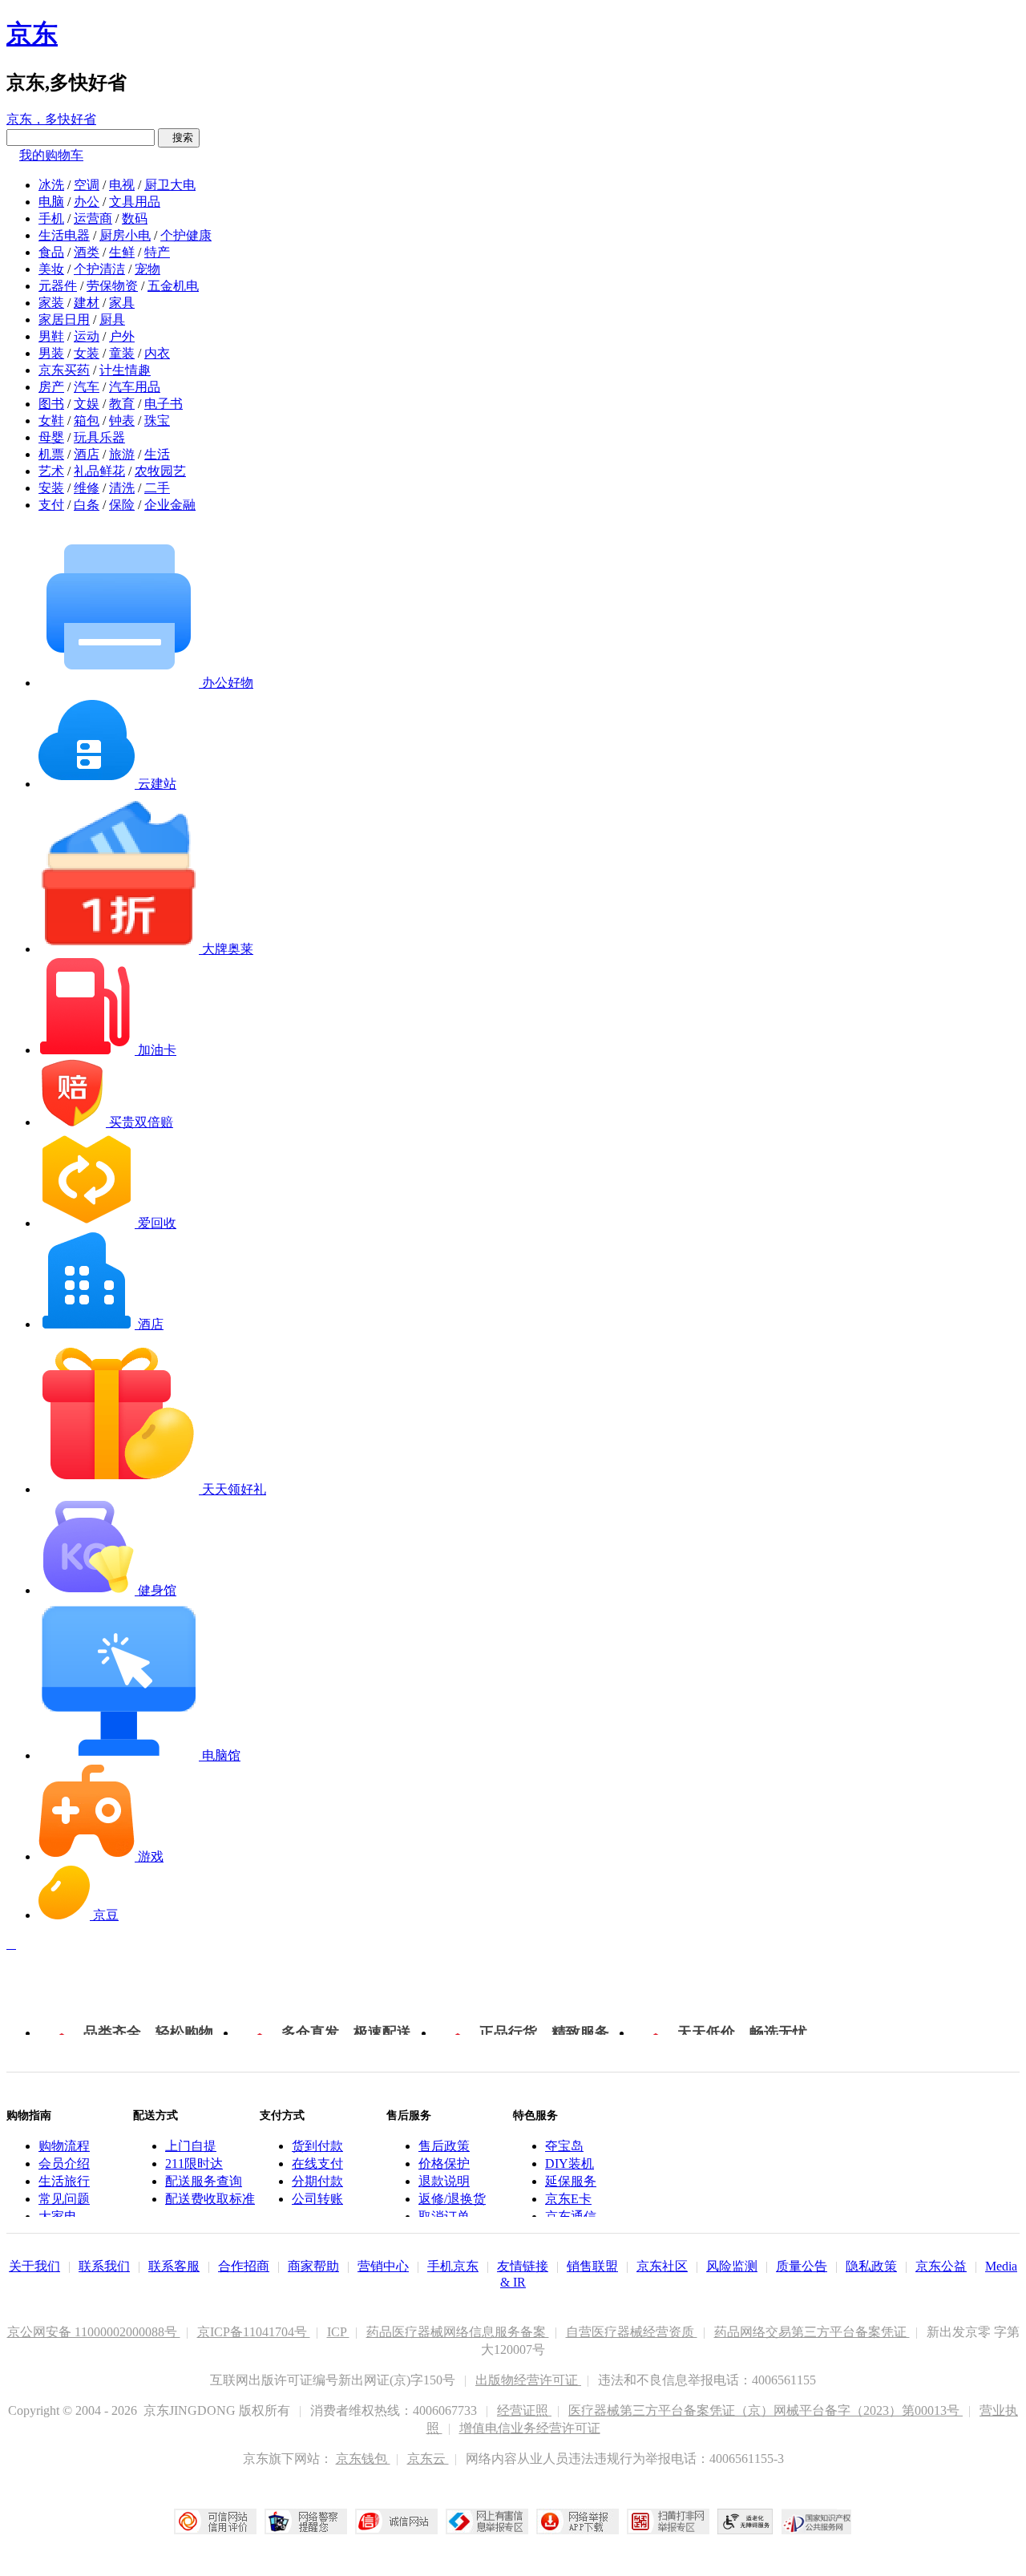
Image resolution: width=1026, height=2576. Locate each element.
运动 (87, 336)
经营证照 (524, 2410)
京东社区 (662, 2266)
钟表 (122, 421)
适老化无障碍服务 (745, 2521)
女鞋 (51, 421)
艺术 (51, 471)
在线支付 (317, 2164)
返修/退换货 (452, 2199)
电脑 (51, 202)
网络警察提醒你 (306, 2521)
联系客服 (174, 2266)
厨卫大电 (170, 185)
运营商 (93, 218)
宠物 (147, 269)
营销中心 (383, 2266)
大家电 (58, 2216)
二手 (157, 488)
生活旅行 (64, 2181)
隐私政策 (871, 2266)
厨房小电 (125, 235)
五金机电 (173, 286)
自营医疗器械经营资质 (632, 2332)
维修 (87, 488)
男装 (51, 353)
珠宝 (157, 421)
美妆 (51, 269)
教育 (122, 404)
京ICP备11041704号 (254, 2332)
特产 (157, 252)
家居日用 (64, 319)
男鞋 (51, 336)
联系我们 (104, 2266)
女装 (87, 353)
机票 (51, 454)
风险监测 (732, 2266)
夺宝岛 (564, 2146)
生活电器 (64, 235)
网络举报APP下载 (578, 2521)
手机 (51, 218)
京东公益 (941, 2266)
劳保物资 (112, 286)
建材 (87, 303)
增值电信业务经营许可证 (530, 2428)
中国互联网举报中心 (487, 2521)
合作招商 (244, 2266)
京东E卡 (568, 2199)
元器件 (58, 286)
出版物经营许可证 (528, 2380)
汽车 (87, 387)
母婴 (51, 437)
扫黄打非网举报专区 (668, 2521)
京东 (32, 34)
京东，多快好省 (51, 119)
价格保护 (444, 2164)
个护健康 (186, 235)
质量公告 (802, 2266)
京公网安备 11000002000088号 (94, 2332)
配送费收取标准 (210, 2199)
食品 (51, 252)
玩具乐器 (99, 437)
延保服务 (571, 2181)
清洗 (122, 488)
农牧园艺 (160, 471)
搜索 (179, 137)
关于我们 (34, 2266)
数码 (135, 218)
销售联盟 (592, 2266)
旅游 (122, 454)
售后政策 (444, 2146)
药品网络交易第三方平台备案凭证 (812, 2332)
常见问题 (64, 2199)
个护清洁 (99, 269)
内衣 (157, 353)
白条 (87, 505)
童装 (122, 353)
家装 (51, 303)
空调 (87, 185)
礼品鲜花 (99, 471)
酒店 (87, 454)
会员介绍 (64, 2164)
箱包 (87, 421)
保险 (122, 505)
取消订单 (444, 2216)
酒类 (87, 252)
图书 (51, 404)
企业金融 (170, 505)
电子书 (164, 404)
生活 (157, 454)
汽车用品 (135, 387)
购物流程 (64, 2146)
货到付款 (317, 2146)
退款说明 (444, 2181)
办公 (87, 202)
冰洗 (51, 185)
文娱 (87, 404)
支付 (51, 505)
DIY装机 (570, 2164)
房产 (51, 387)
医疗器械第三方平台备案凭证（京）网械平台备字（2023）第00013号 (765, 2410)
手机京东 (453, 2266)
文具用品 (135, 202)
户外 (122, 336)
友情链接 (523, 2266)
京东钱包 (363, 2459)
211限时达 (194, 2164)
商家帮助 (313, 2266)
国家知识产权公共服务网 (817, 2521)
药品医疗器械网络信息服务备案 (458, 2332)
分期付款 (317, 2181)
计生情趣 (125, 370)
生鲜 (122, 252)
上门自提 (191, 2146)
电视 (122, 185)
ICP (338, 2332)
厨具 (112, 319)
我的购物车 (51, 155)
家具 (122, 303)
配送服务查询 (204, 2181)
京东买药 (64, 370)
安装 (51, 488)
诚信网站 (396, 2521)
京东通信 (571, 2216)
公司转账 (317, 2199)
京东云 (428, 2459)
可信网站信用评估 (215, 2521)
